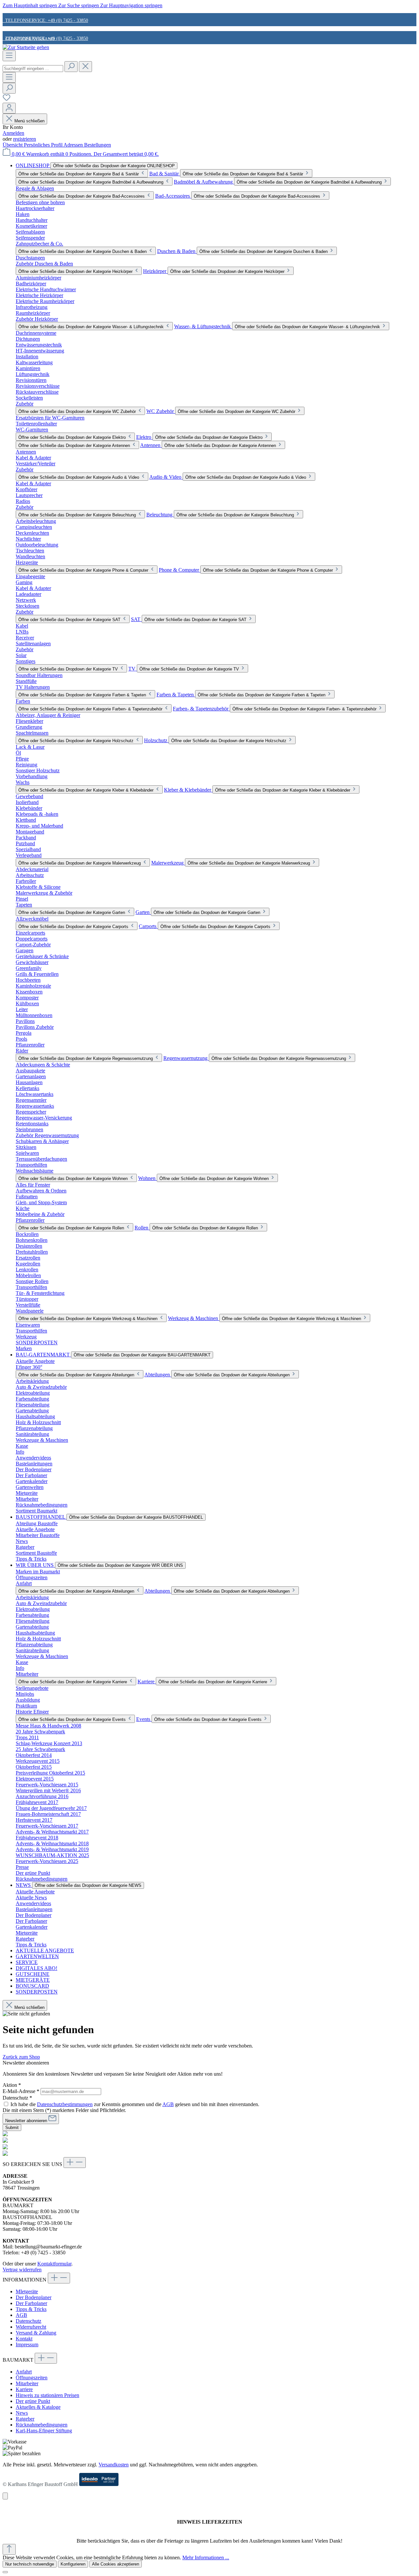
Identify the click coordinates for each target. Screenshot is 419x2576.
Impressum (27, 2344)
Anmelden (13, 133)
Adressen (74, 145)
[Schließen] (5, 2572)
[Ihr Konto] (9, 108)
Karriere (24, 2389)
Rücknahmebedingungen (42, 2425)
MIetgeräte (27, 2291)
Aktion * (12, 2085)
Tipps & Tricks (31, 2309)
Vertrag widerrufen (22, 2270)
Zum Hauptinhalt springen (30, 5)
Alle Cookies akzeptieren (116, 2564)
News (22, 2413)
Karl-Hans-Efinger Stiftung (44, 2431)
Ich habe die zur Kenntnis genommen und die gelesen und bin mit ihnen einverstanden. (135, 2104)
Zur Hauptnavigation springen (131, 5)
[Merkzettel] (7, 100)
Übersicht (13, 145)
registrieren (25, 139)
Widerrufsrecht (31, 2327)
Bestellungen (98, 145)
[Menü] (9, 56)
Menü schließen (29, 121)
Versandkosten (114, 2465)
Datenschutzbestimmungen (65, 2104)
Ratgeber (25, 2419)
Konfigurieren (73, 2564)
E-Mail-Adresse (21, 2091)
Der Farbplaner (31, 2303)
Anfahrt (24, 2372)
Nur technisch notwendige (30, 2564)
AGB (168, 2104)
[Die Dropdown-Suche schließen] (85, 67)
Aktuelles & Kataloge (38, 2407)
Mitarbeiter (27, 2383)
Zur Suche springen (79, 5)
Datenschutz (28, 2321)
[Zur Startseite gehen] (26, 47)
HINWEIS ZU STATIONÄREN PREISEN (45, 94)
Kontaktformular (54, 2264)
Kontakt (24, 2339)
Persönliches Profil (44, 145)
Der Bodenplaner (34, 2297)
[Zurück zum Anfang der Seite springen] (9, 2549)
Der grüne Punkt (33, 2401)
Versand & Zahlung (36, 2333)
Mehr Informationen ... (206, 2558)
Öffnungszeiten (32, 2378)
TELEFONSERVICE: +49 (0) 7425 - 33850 (45, 20)
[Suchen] (71, 67)
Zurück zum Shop (21, 2057)
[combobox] (33, 69)
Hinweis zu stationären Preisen (47, 2395)
